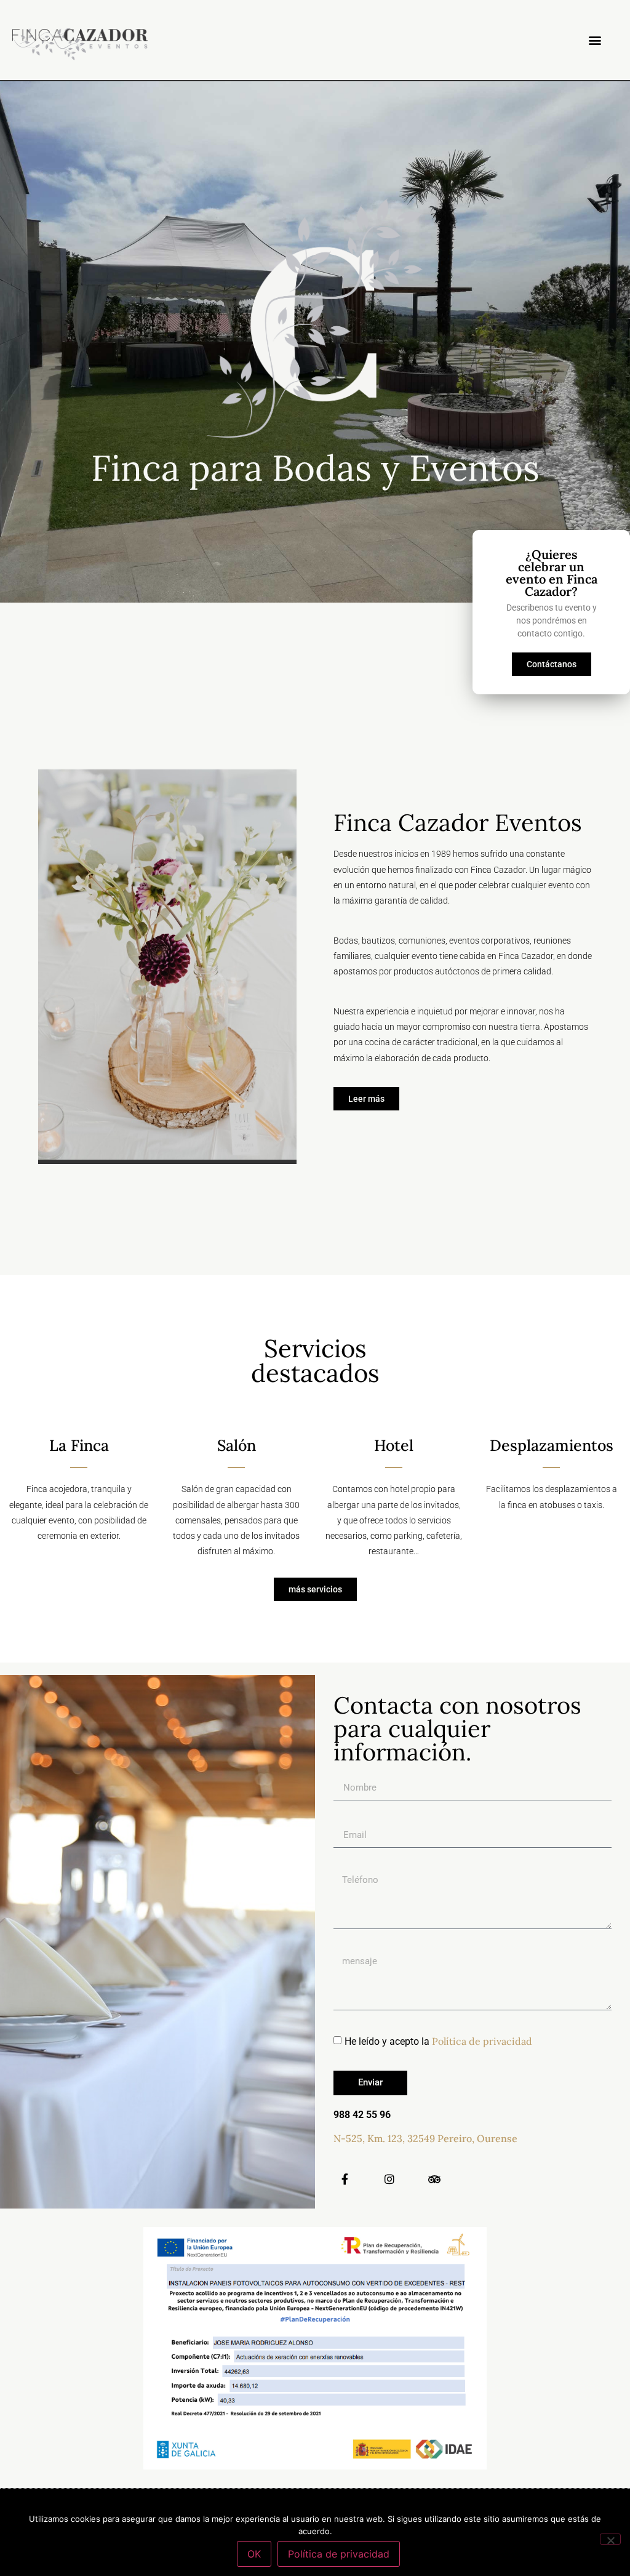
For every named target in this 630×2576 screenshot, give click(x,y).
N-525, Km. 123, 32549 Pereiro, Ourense (425, 2138)
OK (254, 2554)
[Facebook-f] (345, 2179)
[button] (595, 40)
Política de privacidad (482, 2041)
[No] (610, 2539)
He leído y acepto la (438, 2041)
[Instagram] (389, 2179)
